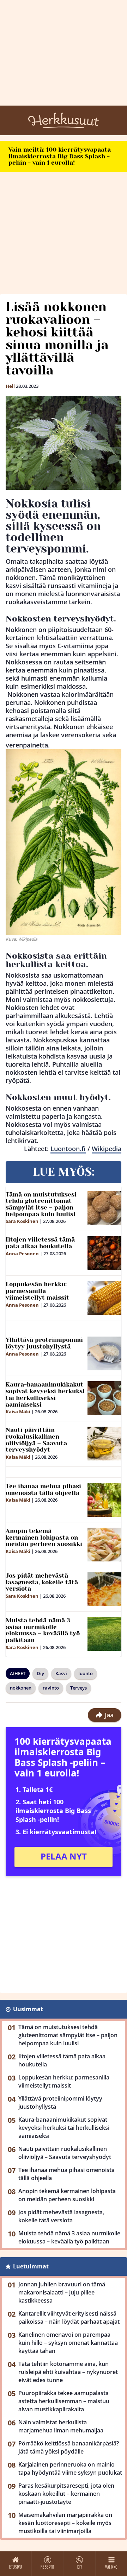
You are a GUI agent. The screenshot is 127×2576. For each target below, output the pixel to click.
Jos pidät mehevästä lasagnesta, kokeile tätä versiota (42, 1582)
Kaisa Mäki (18, 1412)
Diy (40, 1673)
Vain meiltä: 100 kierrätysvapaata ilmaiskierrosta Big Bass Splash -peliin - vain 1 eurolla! (60, 156)
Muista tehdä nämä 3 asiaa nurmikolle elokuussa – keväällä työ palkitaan (43, 1630)
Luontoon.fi (68, 1149)
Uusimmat (28, 2009)
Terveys (78, 1688)
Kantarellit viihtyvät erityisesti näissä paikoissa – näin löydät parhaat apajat (69, 2318)
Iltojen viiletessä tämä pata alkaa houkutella (40, 1243)
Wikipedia (107, 1149)
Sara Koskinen (22, 1221)
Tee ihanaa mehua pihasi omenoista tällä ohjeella (43, 1489)
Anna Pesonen (22, 1254)
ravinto (51, 1688)
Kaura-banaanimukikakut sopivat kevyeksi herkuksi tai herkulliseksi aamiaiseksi (45, 1394)
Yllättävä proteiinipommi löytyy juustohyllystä (44, 1343)
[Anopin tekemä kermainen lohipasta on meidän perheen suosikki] (104, 1545)
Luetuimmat (31, 2266)
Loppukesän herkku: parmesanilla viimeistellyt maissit (37, 1291)
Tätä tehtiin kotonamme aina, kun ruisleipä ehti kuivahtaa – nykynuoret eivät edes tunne (68, 2372)
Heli (10, 386)
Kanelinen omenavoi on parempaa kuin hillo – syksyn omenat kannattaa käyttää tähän (68, 2343)
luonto (86, 1673)
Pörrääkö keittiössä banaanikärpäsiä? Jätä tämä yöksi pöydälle (69, 2447)
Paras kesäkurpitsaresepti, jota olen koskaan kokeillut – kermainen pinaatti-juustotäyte (66, 2494)
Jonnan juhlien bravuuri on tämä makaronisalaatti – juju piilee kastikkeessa (62, 2292)
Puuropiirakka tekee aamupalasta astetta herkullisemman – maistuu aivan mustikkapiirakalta (64, 2401)
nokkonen (21, 1688)
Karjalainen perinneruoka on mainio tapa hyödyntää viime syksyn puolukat (70, 2468)
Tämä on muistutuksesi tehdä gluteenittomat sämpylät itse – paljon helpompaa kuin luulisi (41, 1204)
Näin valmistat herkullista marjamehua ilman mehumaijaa (61, 2426)
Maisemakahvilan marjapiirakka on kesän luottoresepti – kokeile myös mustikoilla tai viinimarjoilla (65, 2523)
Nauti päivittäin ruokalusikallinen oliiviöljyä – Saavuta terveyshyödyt (36, 1440)
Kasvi (61, 1673)
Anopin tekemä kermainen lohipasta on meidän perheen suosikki (44, 1537)
